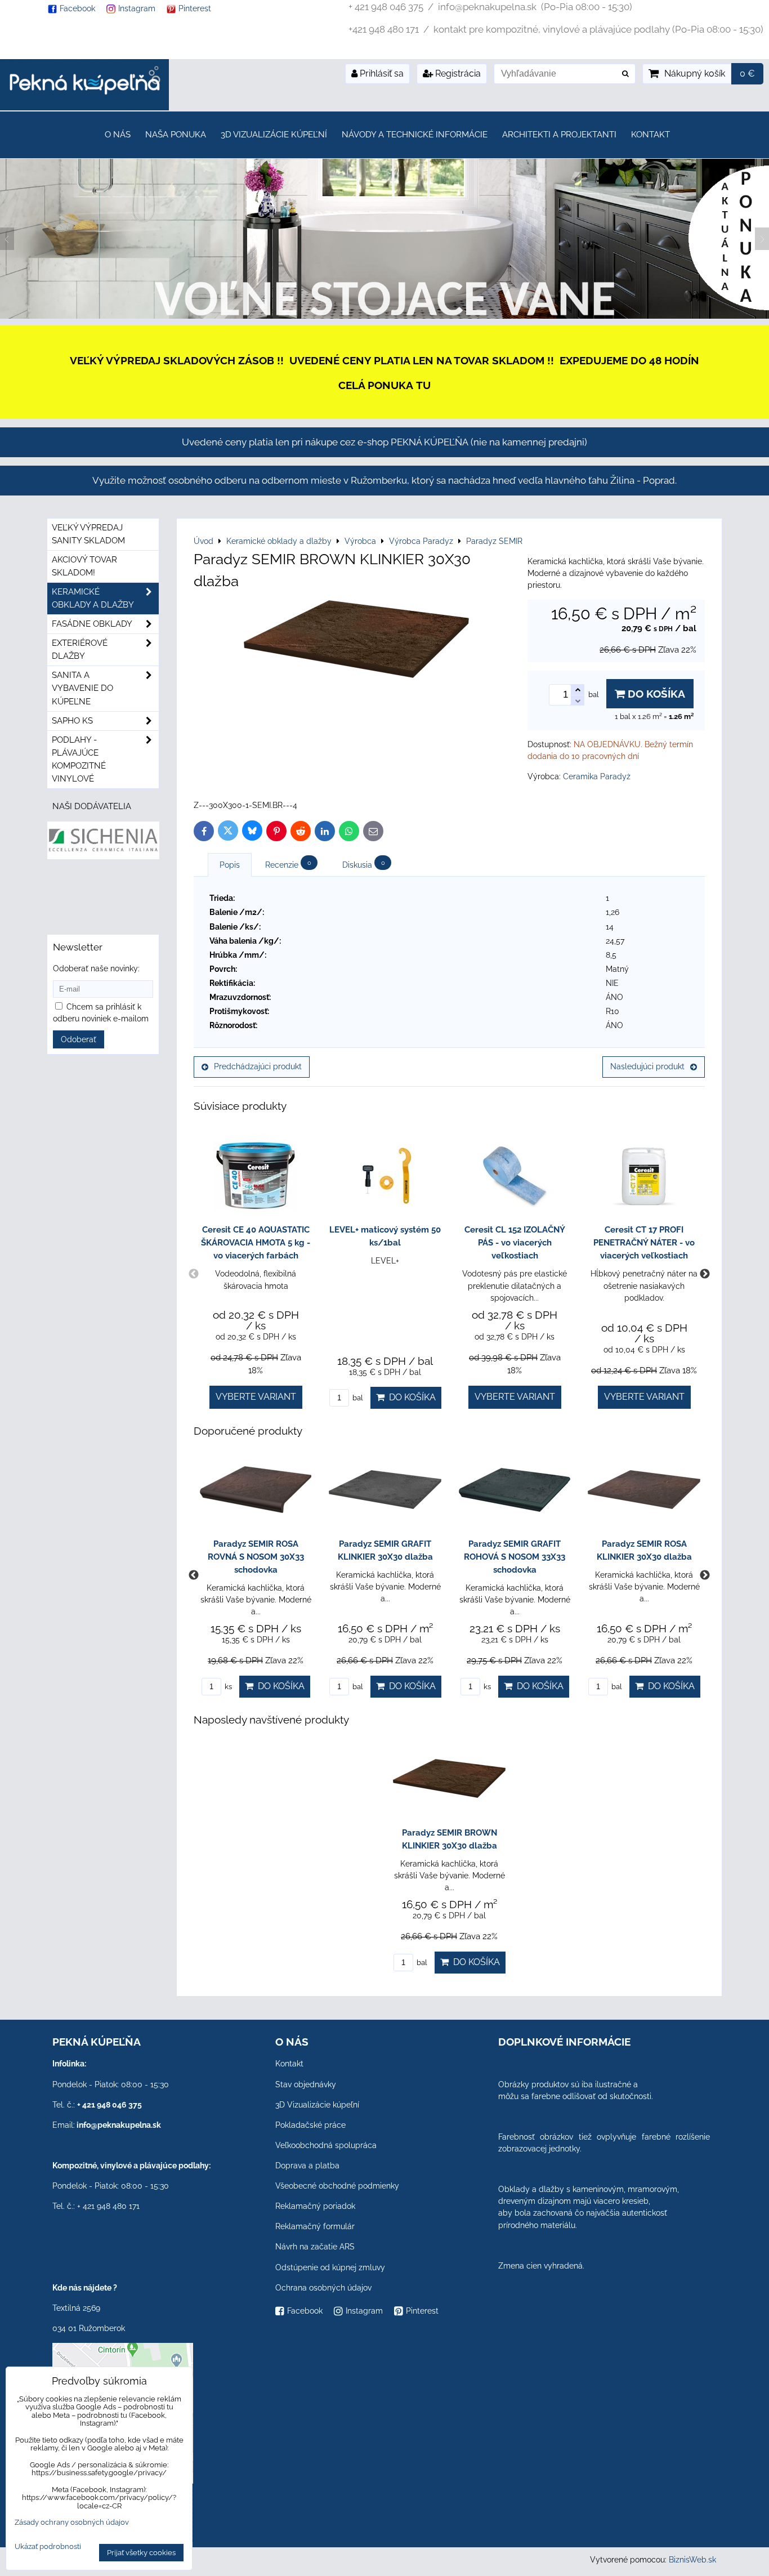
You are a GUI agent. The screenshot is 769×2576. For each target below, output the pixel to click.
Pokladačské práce (310, 2125)
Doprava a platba (307, 2166)
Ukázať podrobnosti (48, 2547)
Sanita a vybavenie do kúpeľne (82, 688)
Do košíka (655, 694)
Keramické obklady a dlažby (93, 598)
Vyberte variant (256, 1397)
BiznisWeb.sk (692, 2560)
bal (357, 1398)
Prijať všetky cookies (141, 2553)
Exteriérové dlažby (80, 649)
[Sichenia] (103, 856)
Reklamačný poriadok (315, 2206)
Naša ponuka (176, 135)
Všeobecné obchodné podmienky (337, 2186)
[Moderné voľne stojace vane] (384, 316)
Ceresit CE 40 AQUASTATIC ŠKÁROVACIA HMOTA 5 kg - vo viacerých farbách (256, 1243)
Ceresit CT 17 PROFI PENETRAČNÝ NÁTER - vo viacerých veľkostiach (644, 1243)
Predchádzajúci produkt (258, 1066)
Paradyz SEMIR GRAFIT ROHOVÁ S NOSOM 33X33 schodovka (515, 1557)
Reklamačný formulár (315, 2226)
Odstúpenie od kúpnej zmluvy (330, 2267)
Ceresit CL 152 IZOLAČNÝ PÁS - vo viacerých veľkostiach (515, 1243)
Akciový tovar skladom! (84, 566)
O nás (118, 135)
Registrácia (457, 73)
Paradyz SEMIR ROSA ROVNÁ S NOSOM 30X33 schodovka (256, 1557)
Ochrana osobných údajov (323, 2288)
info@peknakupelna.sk (119, 2125)
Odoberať (79, 1039)
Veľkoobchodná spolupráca (326, 2145)
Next (705, 1274)
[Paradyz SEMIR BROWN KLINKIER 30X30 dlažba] (356, 641)
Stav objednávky (306, 2084)
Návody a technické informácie (415, 135)
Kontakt (650, 135)
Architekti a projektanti (559, 135)
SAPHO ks (72, 721)
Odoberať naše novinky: (96, 968)
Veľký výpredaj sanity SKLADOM (88, 534)
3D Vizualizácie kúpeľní (274, 135)
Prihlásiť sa (381, 73)
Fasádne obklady (92, 624)
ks (227, 1687)
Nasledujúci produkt (647, 1066)
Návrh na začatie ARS (315, 2247)
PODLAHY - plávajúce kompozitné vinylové (79, 759)
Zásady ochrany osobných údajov (72, 2522)
